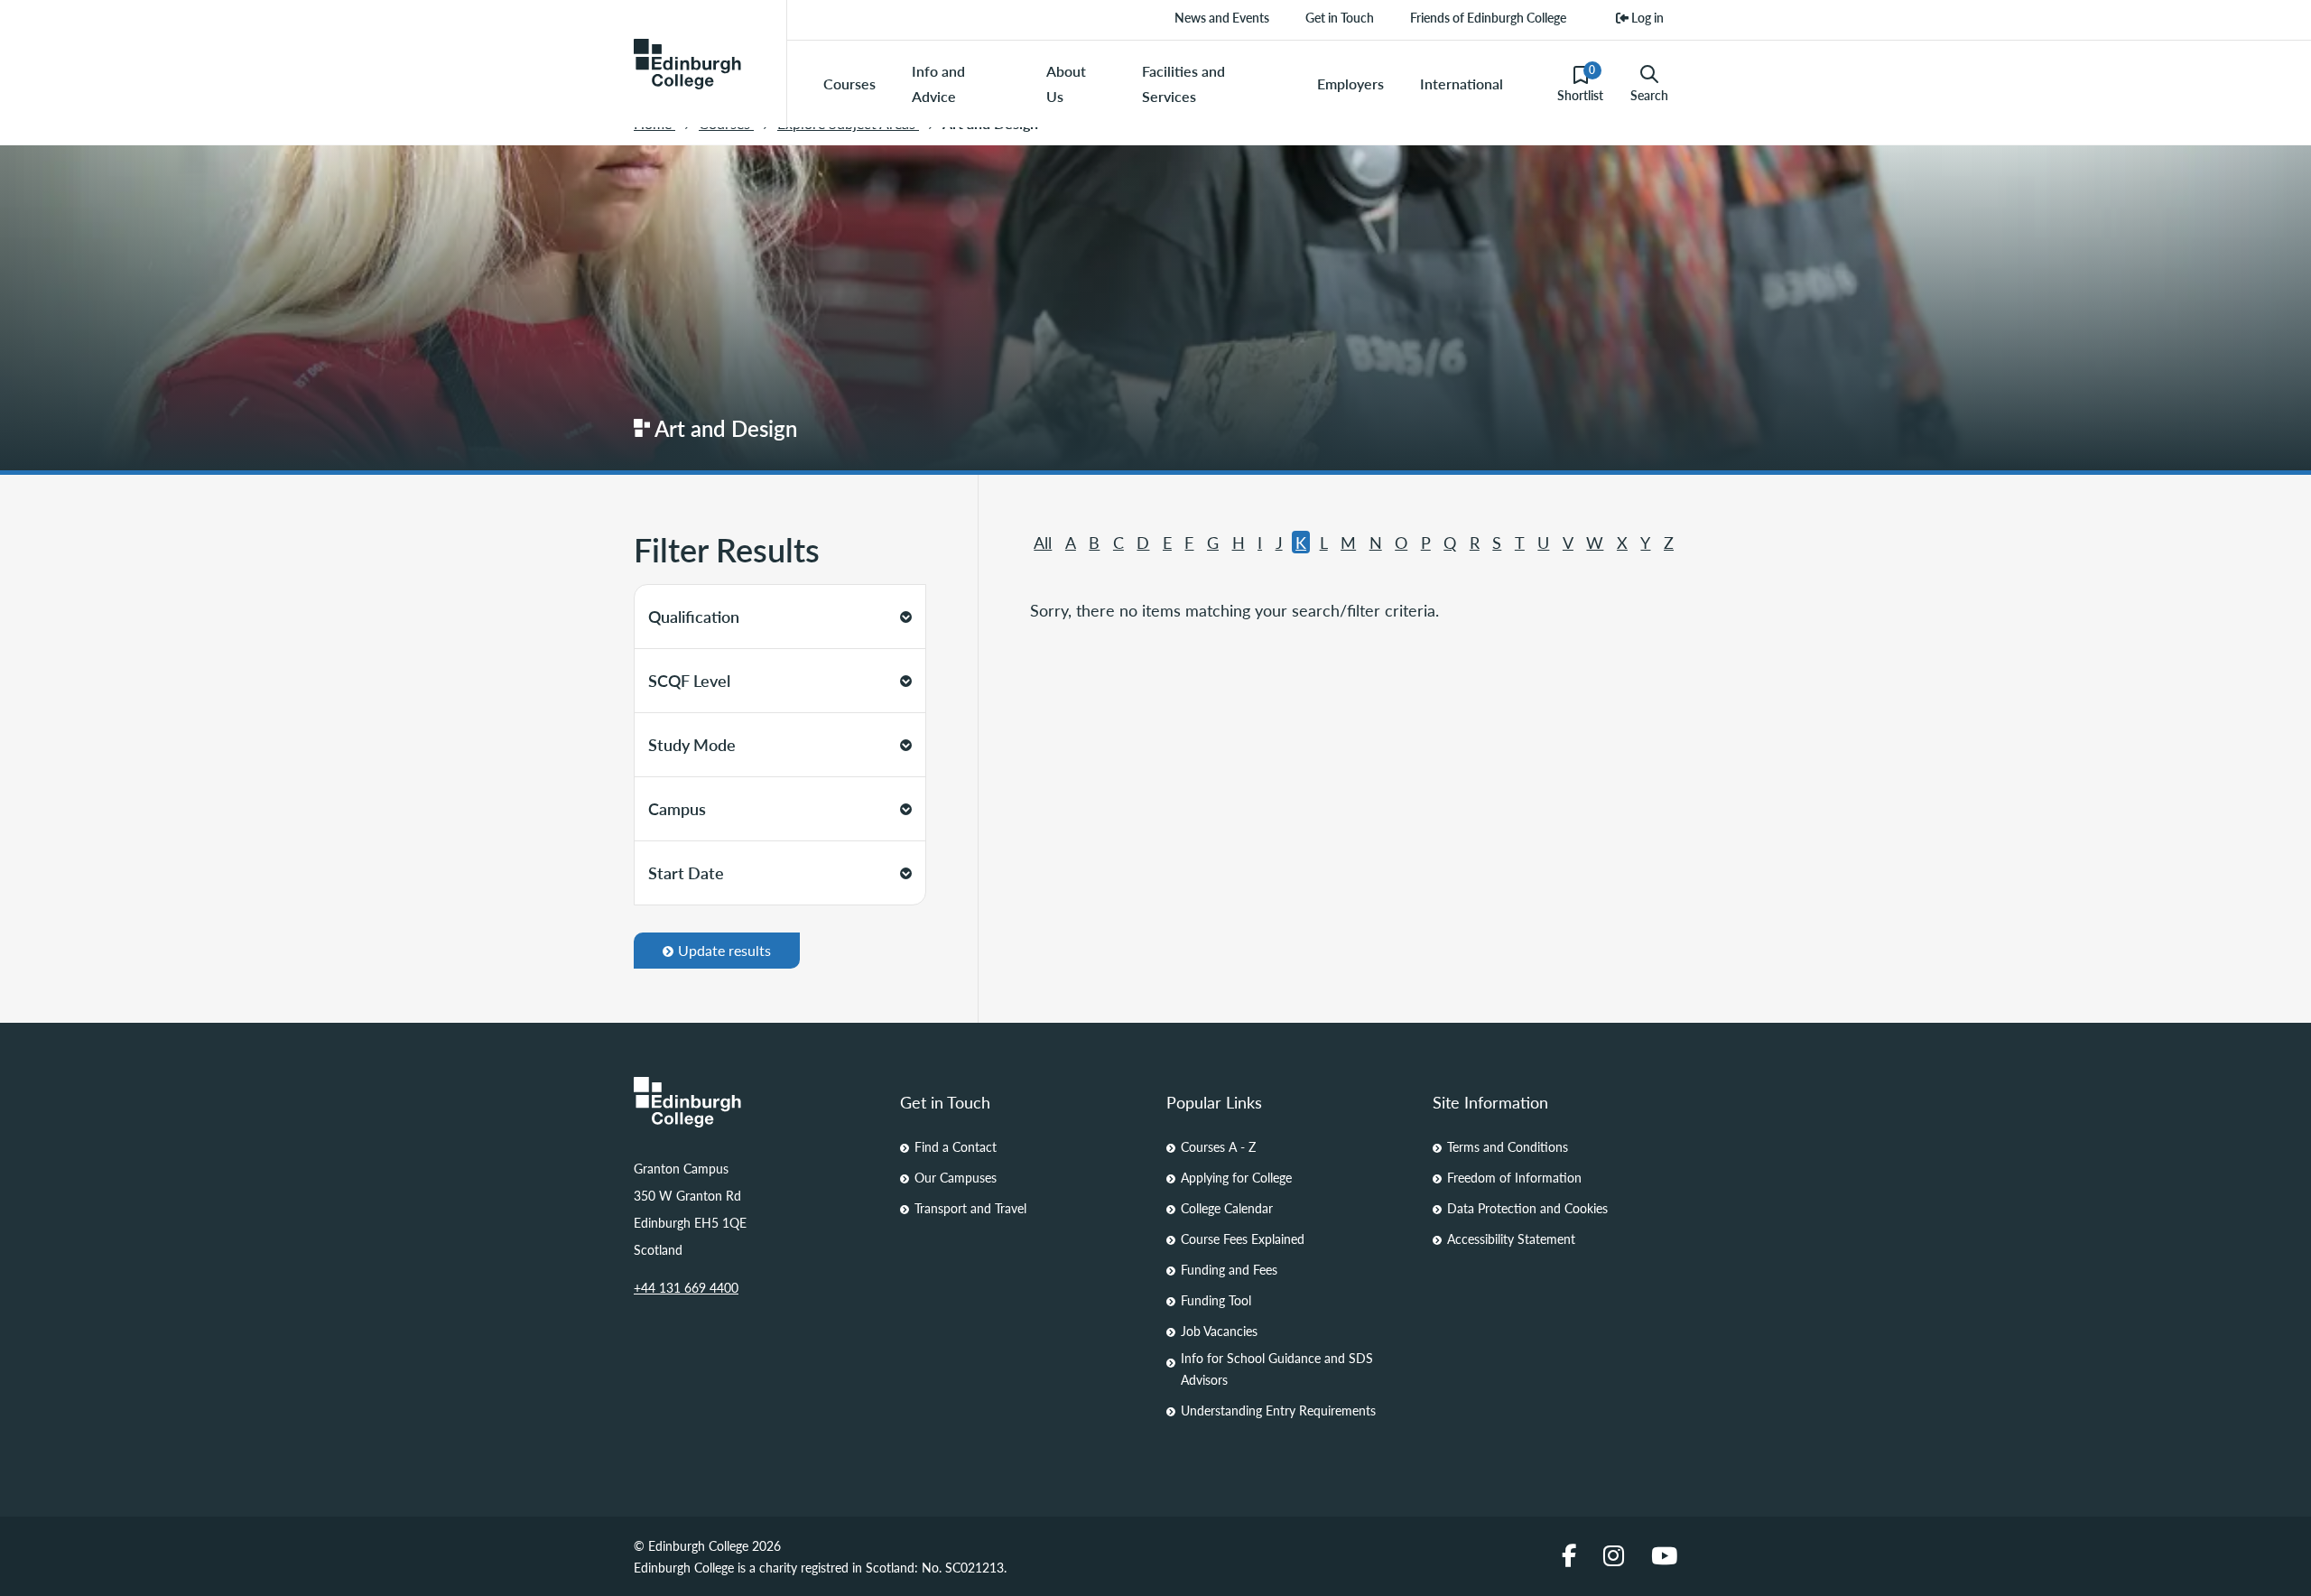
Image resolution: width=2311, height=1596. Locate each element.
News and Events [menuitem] (1222, 17)
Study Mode (692, 744)
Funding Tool (1216, 1300)
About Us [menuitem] (1066, 84)
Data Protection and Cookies (1527, 1208)
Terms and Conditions (1508, 1146)
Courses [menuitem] (849, 84)
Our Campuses (956, 1177)
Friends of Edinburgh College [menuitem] (1488, 17)
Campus (677, 808)
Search (1649, 95)
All (1043, 542)
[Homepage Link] (756, 1102)
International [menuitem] (1462, 84)
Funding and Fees (1229, 1269)
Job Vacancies (1219, 1331)
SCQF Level (689, 680)
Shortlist (1580, 83)
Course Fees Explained (1243, 1239)
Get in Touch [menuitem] (1340, 17)
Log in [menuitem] (1646, 17)
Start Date (686, 872)
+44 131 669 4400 (686, 1287)
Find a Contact (956, 1146)
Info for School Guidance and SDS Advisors (1277, 1369)
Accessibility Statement (1511, 1239)
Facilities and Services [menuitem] (1183, 84)
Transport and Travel (970, 1208)
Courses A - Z (1218, 1146)
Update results (724, 950)
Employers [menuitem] (1350, 84)
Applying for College (1236, 1177)
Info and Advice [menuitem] (938, 84)
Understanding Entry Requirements (1278, 1410)
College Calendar (1227, 1208)
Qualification (694, 616)
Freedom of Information (1514, 1177)
